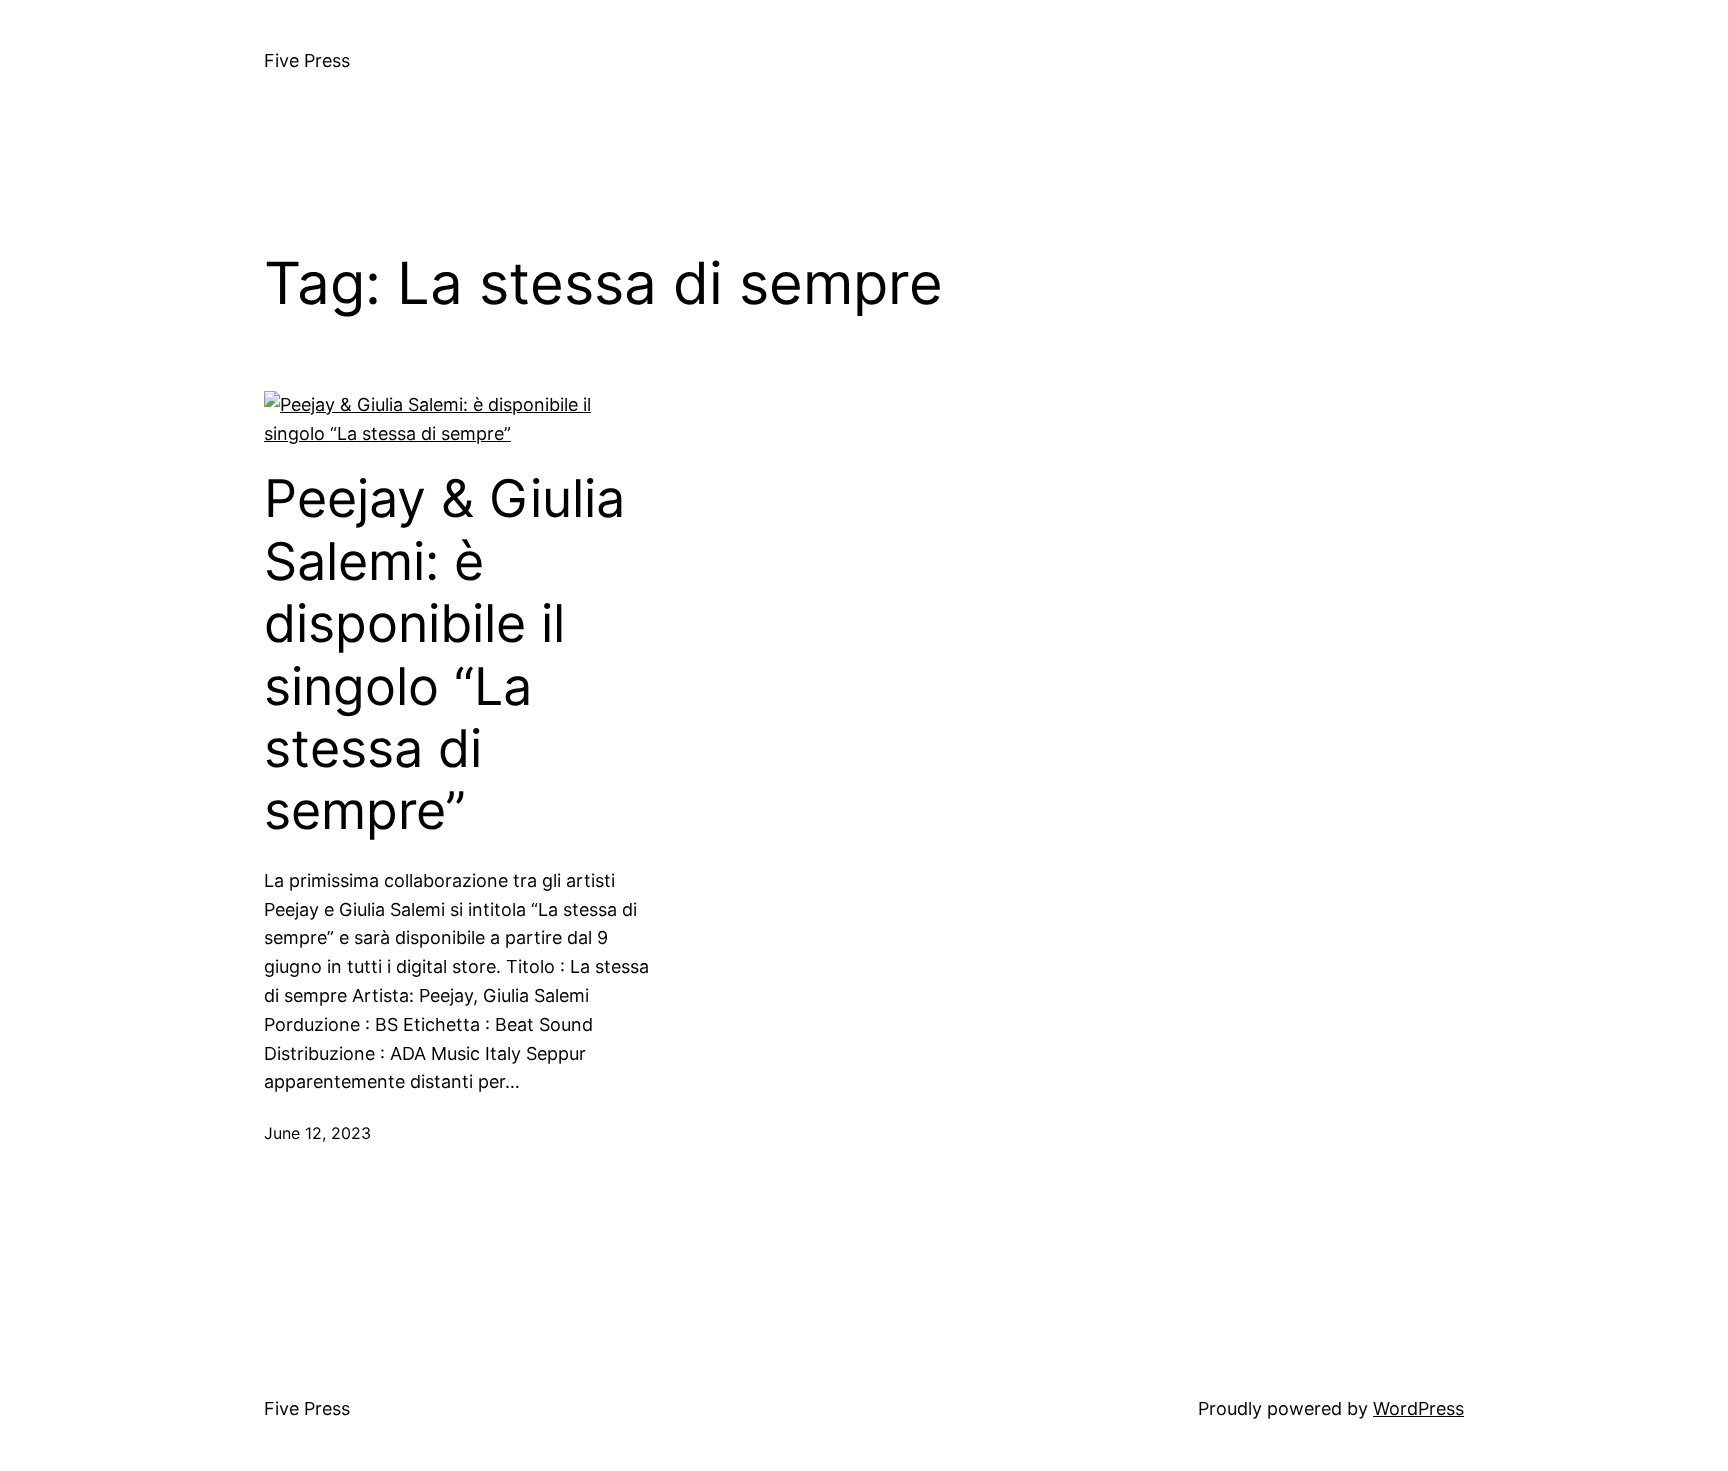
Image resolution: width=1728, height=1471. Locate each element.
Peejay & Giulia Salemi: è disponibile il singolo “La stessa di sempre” (444, 655)
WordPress (1418, 1408)
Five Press (307, 60)
